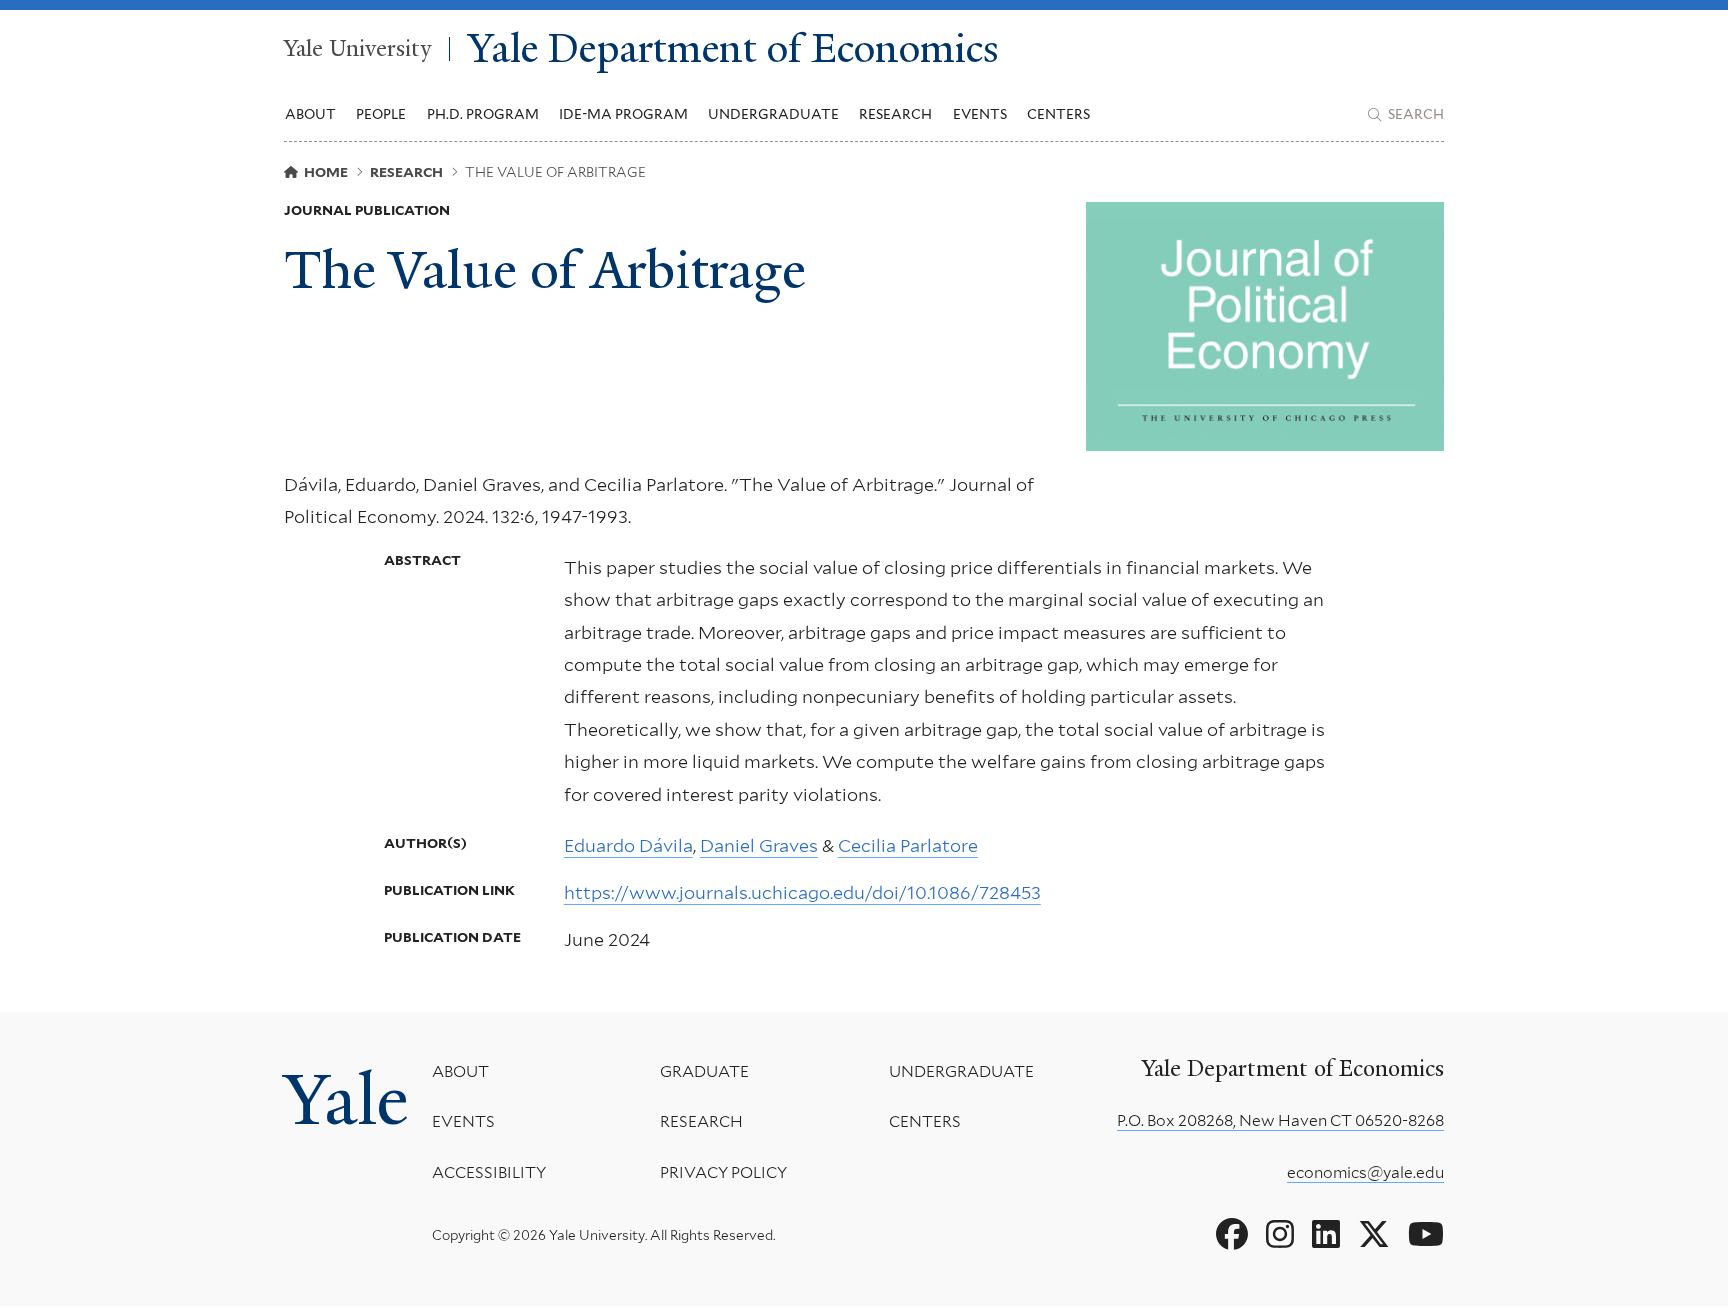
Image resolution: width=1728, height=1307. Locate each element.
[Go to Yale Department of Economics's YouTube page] (1426, 1235)
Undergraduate (961, 1071)
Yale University (357, 49)
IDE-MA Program (623, 114)
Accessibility (489, 1172)
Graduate (704, 1071)
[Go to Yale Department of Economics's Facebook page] (1232, 1235)
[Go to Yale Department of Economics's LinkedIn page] (1326, 1235)
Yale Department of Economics (733, 49)
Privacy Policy (723, 1172)
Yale (346, 1100)
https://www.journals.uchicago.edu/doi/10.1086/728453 (802, 892)
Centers (1058, 114)
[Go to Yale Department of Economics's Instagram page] (1280, 1235)
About (460, 1071)
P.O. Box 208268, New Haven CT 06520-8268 (1280, 1120)
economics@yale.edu (1365, 1172)
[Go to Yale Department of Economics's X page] (1374, 1235)
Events (980, 114)
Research (701, 1121)
